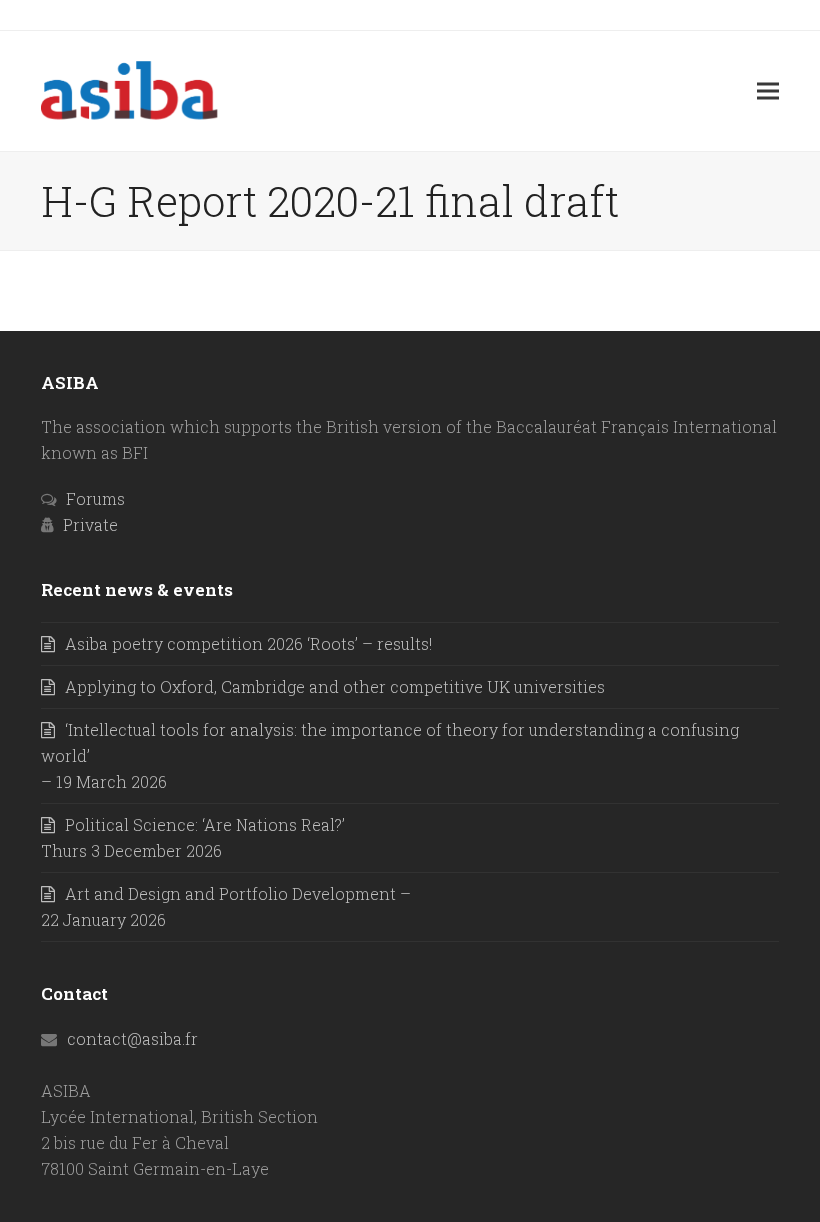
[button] (768, 90)
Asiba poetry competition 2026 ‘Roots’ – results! (248, 643)
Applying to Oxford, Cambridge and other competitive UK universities (335, 686)
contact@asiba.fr (132, 1038)
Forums (95, 498)
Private (90, 524)
